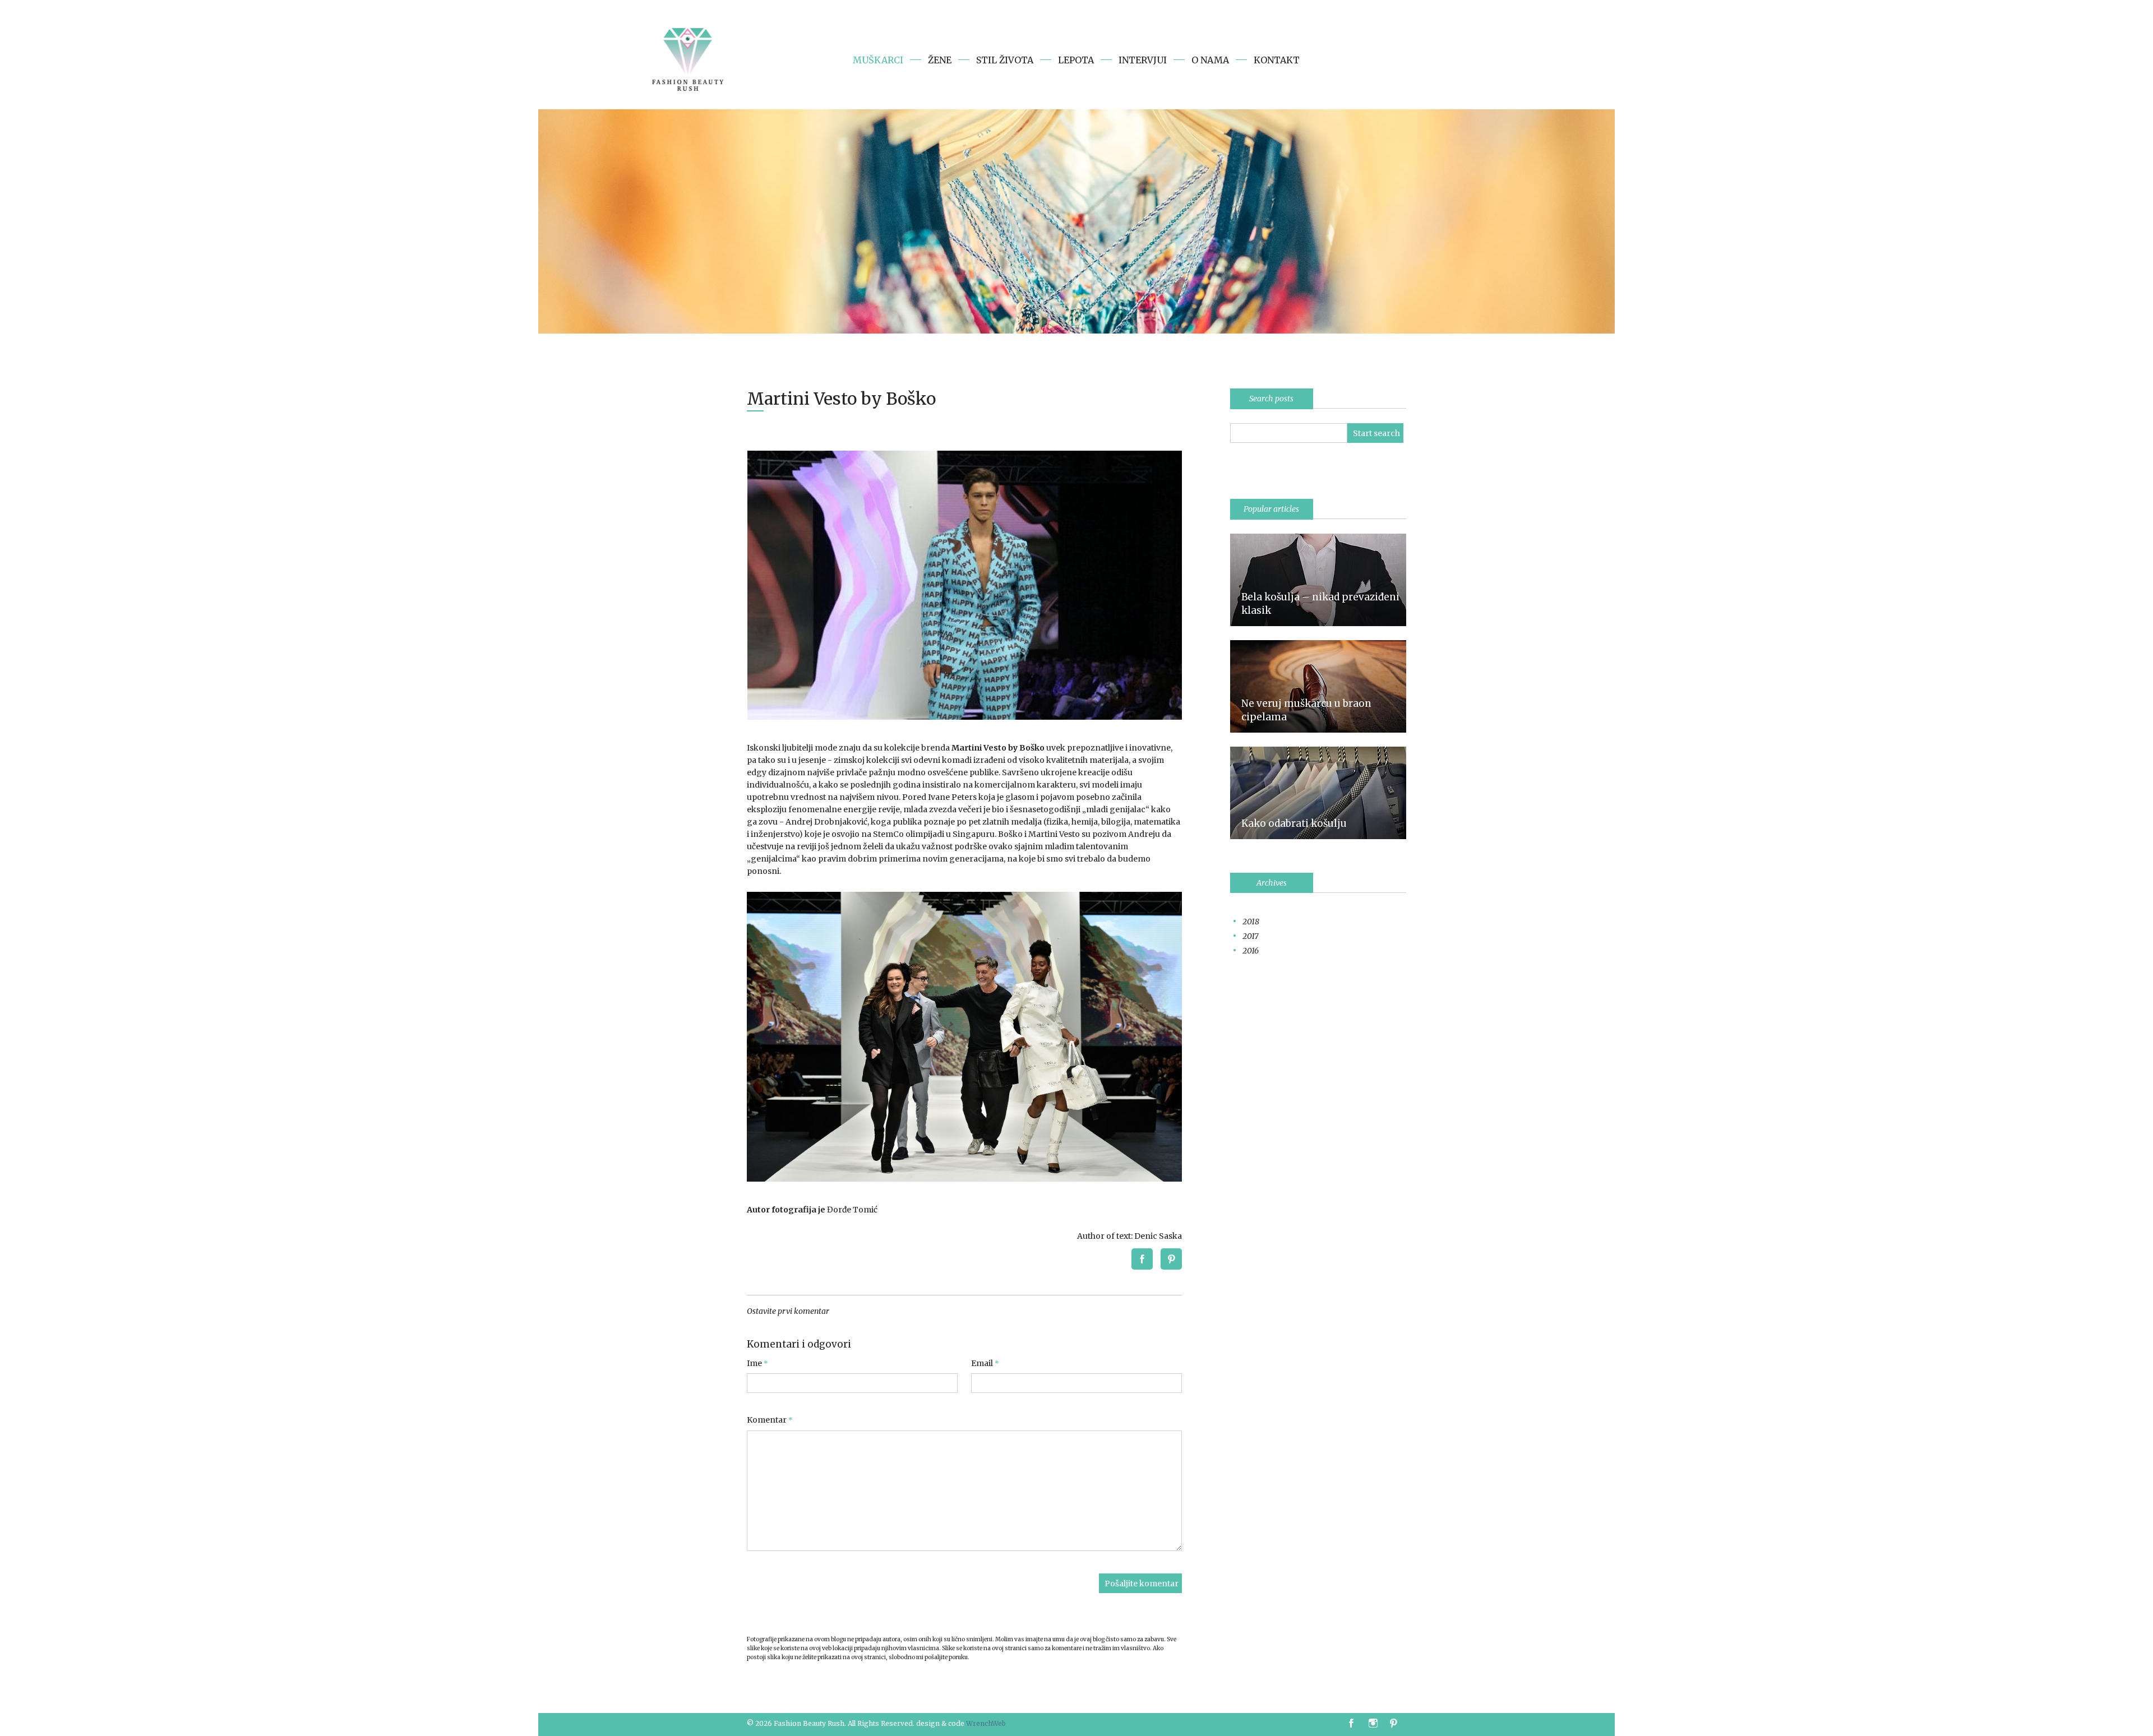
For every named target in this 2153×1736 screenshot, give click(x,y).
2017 (1251, 936)
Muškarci (878, 60)
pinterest (1396, 1724)
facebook (1351, 1724)
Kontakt (1277, 60)
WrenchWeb (986, 1723)
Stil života (1005, 60)
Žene (940, 60)
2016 (1251, 951)
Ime (757, 1364)
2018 (1251, 922)
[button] (1146, 1259)
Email (985, 1364)
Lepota (1076, 60)
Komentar (770, 1420)
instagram (1374, 1724)
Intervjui (1143, 60)
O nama (1210, 60)
